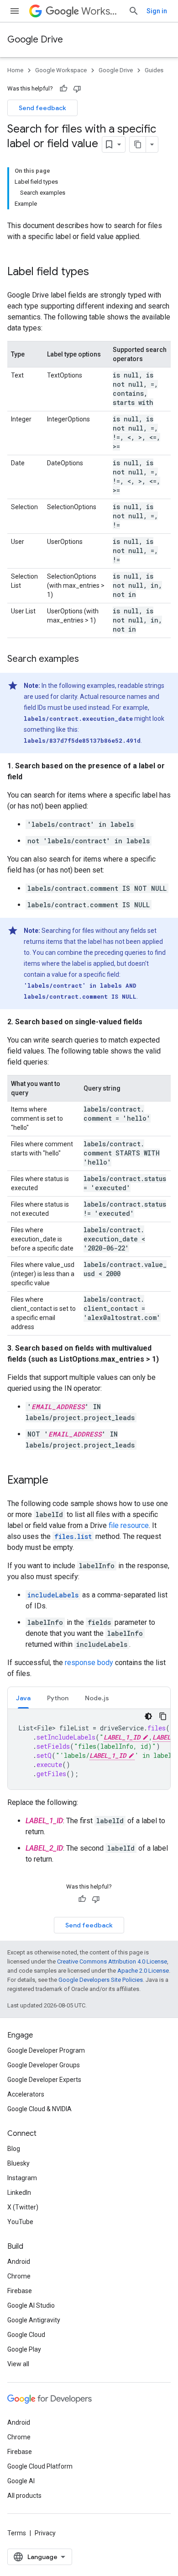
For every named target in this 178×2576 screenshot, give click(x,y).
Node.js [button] (97, 1698)
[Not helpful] (77, 89)
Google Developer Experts (44, 2080)
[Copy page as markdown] (138, 144)
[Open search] (134, 11)
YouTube (20, 2222)
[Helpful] (63, 89)
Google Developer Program (46, 2050)
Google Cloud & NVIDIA (39, 2109)
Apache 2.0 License (143, 1971)
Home (15, 70)
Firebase (20, 2291)
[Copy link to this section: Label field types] (98, 272)
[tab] (23, 1698)
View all (18, 2364)
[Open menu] (15, 11)
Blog (14, 2149)
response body (89, 1663)
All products (24, 2496)
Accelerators (26, 2094)
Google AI (21, 2481)
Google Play (24, 2349)
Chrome (19, 2276)
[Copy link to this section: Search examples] (88, 660)
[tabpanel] (89, 1749)
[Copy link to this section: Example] (58, 1481)
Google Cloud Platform (40, 2466)
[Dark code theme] (148, 1716)
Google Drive (35, 40)
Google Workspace (61, 70)
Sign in (157, 11)
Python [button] (58, 1698)
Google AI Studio (31, 2305)
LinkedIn (19, 2193)
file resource (129, 1525)
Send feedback (42, 108)
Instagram (22, 2178)
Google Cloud (26, 2335)
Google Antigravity (34, 2320)
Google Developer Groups (44, 2065)
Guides (154, 70)
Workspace (101, 11)
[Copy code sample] (163, 1716)
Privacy (45, 2533)
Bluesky (18, 2163)
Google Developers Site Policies (101, 1980)
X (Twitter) (23, 2207)
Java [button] (23, 1698)
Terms (17, 2533)
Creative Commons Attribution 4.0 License (112, 1961)
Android (19, 2262)
